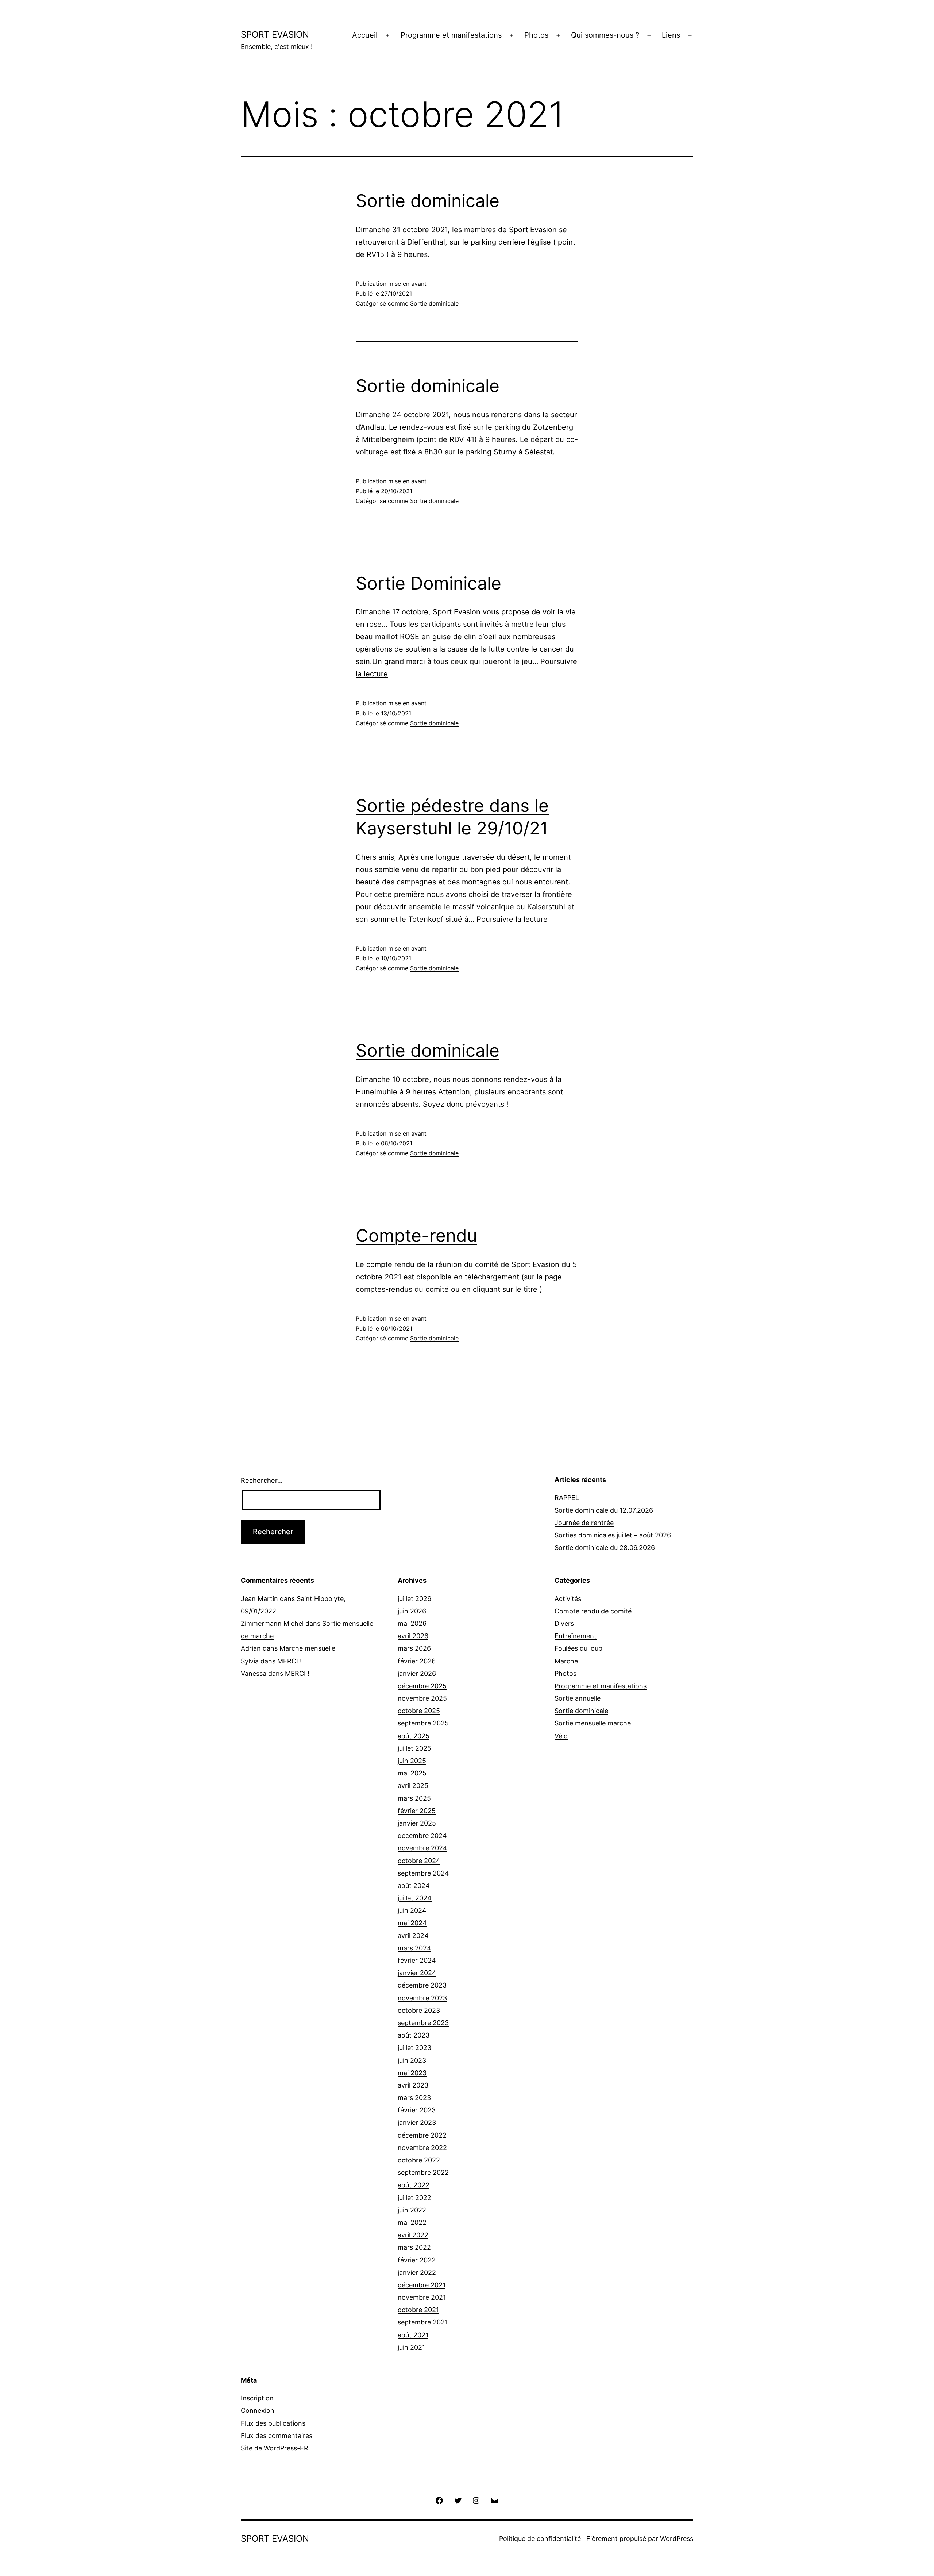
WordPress (677, 2539)
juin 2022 (412, 2210)
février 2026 (417, 1661)
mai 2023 (412, 2073)
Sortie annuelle (578, 1698)
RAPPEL (567, 1498)
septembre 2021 (423, 2322)
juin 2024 (412, 1910)
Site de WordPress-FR (275, 2448)
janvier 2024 (417, 1973)
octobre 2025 (419, 1711)
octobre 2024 (419, 1861)
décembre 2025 (422, 1686)
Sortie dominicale (428, 201)
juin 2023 (412, 2060)
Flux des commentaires (277, 2436)
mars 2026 (414, 1648)
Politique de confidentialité (540, 2539)
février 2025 (417, 1811)
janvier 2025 (417, 1823)
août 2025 (414, 1736)
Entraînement (576, 1636)
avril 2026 (413, 1636)
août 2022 (414, 2185)
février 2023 (417, 2110)
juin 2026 (412, 1611)
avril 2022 (413, 2235)
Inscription (257, 2398)
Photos (536, 35)
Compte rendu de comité (593, 1611)
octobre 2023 (419, 2010)
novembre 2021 (422, 2297)
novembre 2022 (422, 2148)
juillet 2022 (414, 2198)
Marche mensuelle (307, 1648)
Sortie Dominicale (429, 583)
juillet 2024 (415, 1898)
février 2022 (417, 2260)
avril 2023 (413, 2085)
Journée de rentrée (584, 1523)
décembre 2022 (422, 2135)
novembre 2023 (422, 1998)
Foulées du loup (578, 1648)
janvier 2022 (417, 2272)
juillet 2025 (414, 1748)
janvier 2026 (417, 1673)
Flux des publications (273, 2423)
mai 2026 (412, 1623)
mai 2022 (412, 2222)
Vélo (561, 1736)
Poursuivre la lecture (512, 919)
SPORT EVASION (275, 34)
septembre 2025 (423, 1723)
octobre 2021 (418, 2310)
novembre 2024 (422, 1848)
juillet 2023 (414, 2048)
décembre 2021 (422, 2285)
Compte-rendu (416, 1235)
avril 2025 (413, 1786)
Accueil (365, 35)
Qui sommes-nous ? (605, 35)
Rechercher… (262, 1480)
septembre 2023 (423, 2023)
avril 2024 (413, 1936)
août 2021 (413, 2335)
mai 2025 (412, 1773)
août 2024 (414, 1886)
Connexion (258, 2410)
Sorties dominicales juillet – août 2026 (613, 1535)
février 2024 (417, 1960)
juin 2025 (412, 1761)
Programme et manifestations (451, 35)
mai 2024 (412, 1923)
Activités (568, 1599)
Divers (564, 1623)
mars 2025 (414, 1798)
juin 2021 (411, 2347)
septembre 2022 (423, 2172)
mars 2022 (414, 2247)
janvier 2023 (417, 2122)
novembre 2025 (422, 1698)
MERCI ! (290, 1661)
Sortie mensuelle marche (593, 1723)
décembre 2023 (422, 1985)
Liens (671, 35)
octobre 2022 (419, 2160)
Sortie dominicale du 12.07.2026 (604, 1510)
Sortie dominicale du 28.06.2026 (605, 1548)
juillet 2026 (414, 1599)
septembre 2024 (423, 1873)
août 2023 (414, 2035)
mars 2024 (414, 1948)
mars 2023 (414, 2098)
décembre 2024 (422, 1836)
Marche (566, 1661)
